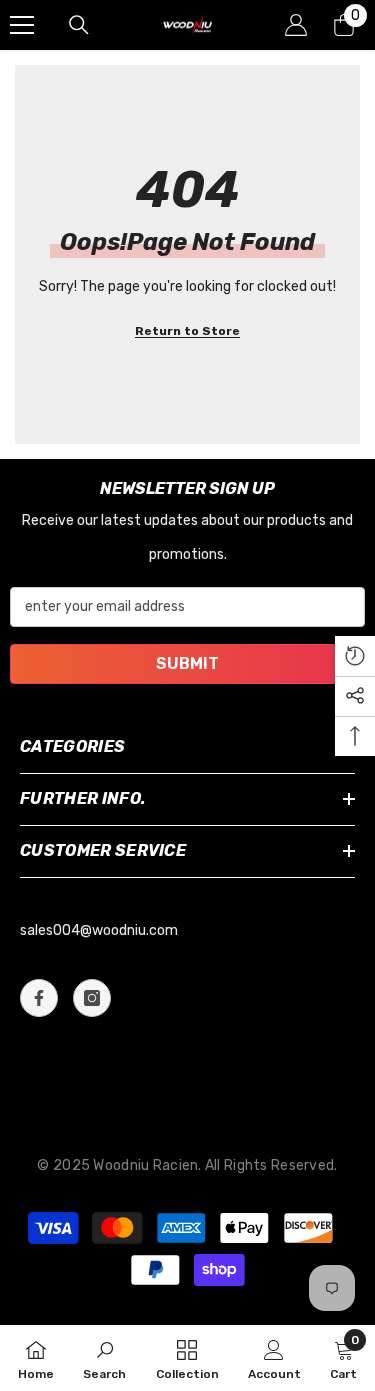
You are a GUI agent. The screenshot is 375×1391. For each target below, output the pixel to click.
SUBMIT (187, 663)
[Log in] (296, 25)
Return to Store (187, 331)
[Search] (79, 25)
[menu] (22, 25)
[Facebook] (39, 998)
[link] (104, 1358)
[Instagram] (92, 998)
